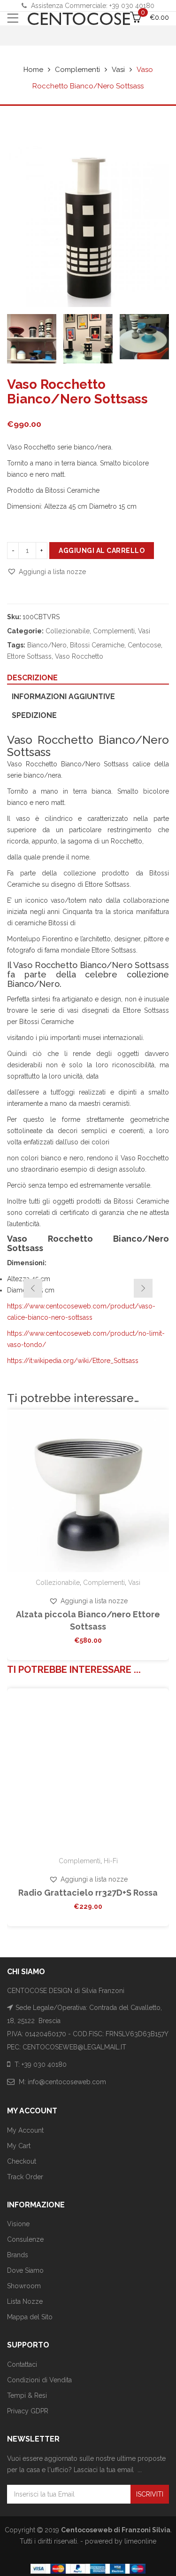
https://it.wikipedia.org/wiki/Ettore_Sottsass (73, 1361)
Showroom (24, 2286)
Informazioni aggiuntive (63, 697)
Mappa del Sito (30, 2317)
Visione (18, 2224)
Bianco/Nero (47, 645)
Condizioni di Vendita (39, 2380)
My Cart (19, 2146)
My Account (25, 2130)
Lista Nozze (25, 2301)
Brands (18, 2255)
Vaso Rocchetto (79, 656)
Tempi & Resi (27, 2395)
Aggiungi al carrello (102, 551)
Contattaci (22, 2364)
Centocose (144, 645)
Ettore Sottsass (29, 656)
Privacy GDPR (28, 2411)
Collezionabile (68, 631)
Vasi (118, 70)
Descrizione (32, 678)
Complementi (77, 70)
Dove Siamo (25, 2270)
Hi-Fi (111, 1861)
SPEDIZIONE (34, 715)
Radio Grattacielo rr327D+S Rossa (88, 1893)
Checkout (22, 2161)
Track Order (25, 2177)
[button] (46, 572)
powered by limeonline (121, 2541)
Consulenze (25, 2239)
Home (33, 70)
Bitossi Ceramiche (97, 645)
